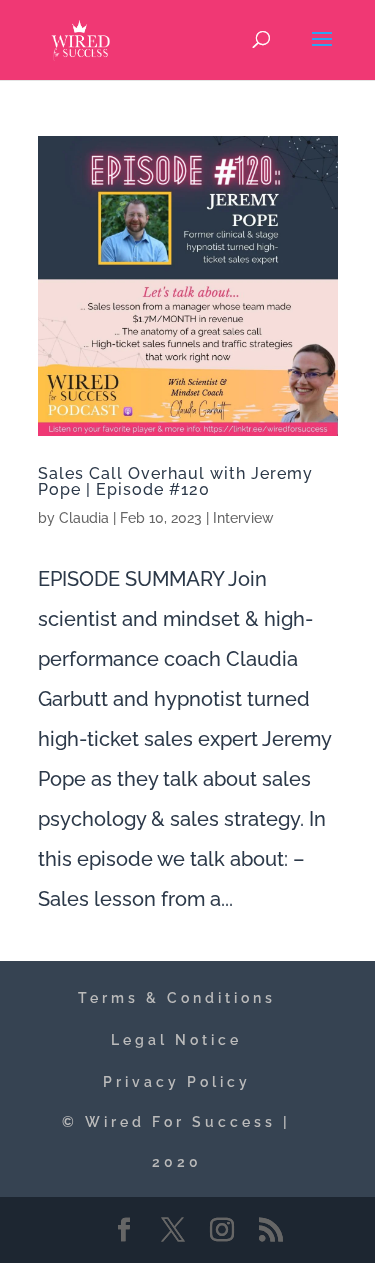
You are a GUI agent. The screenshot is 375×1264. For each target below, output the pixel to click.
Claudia (84, 518)
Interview (243, 518)
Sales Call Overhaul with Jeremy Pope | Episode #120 (175, 481)
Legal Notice (176, 1040)
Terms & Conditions (177, 998)
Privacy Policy (177, 1082)
